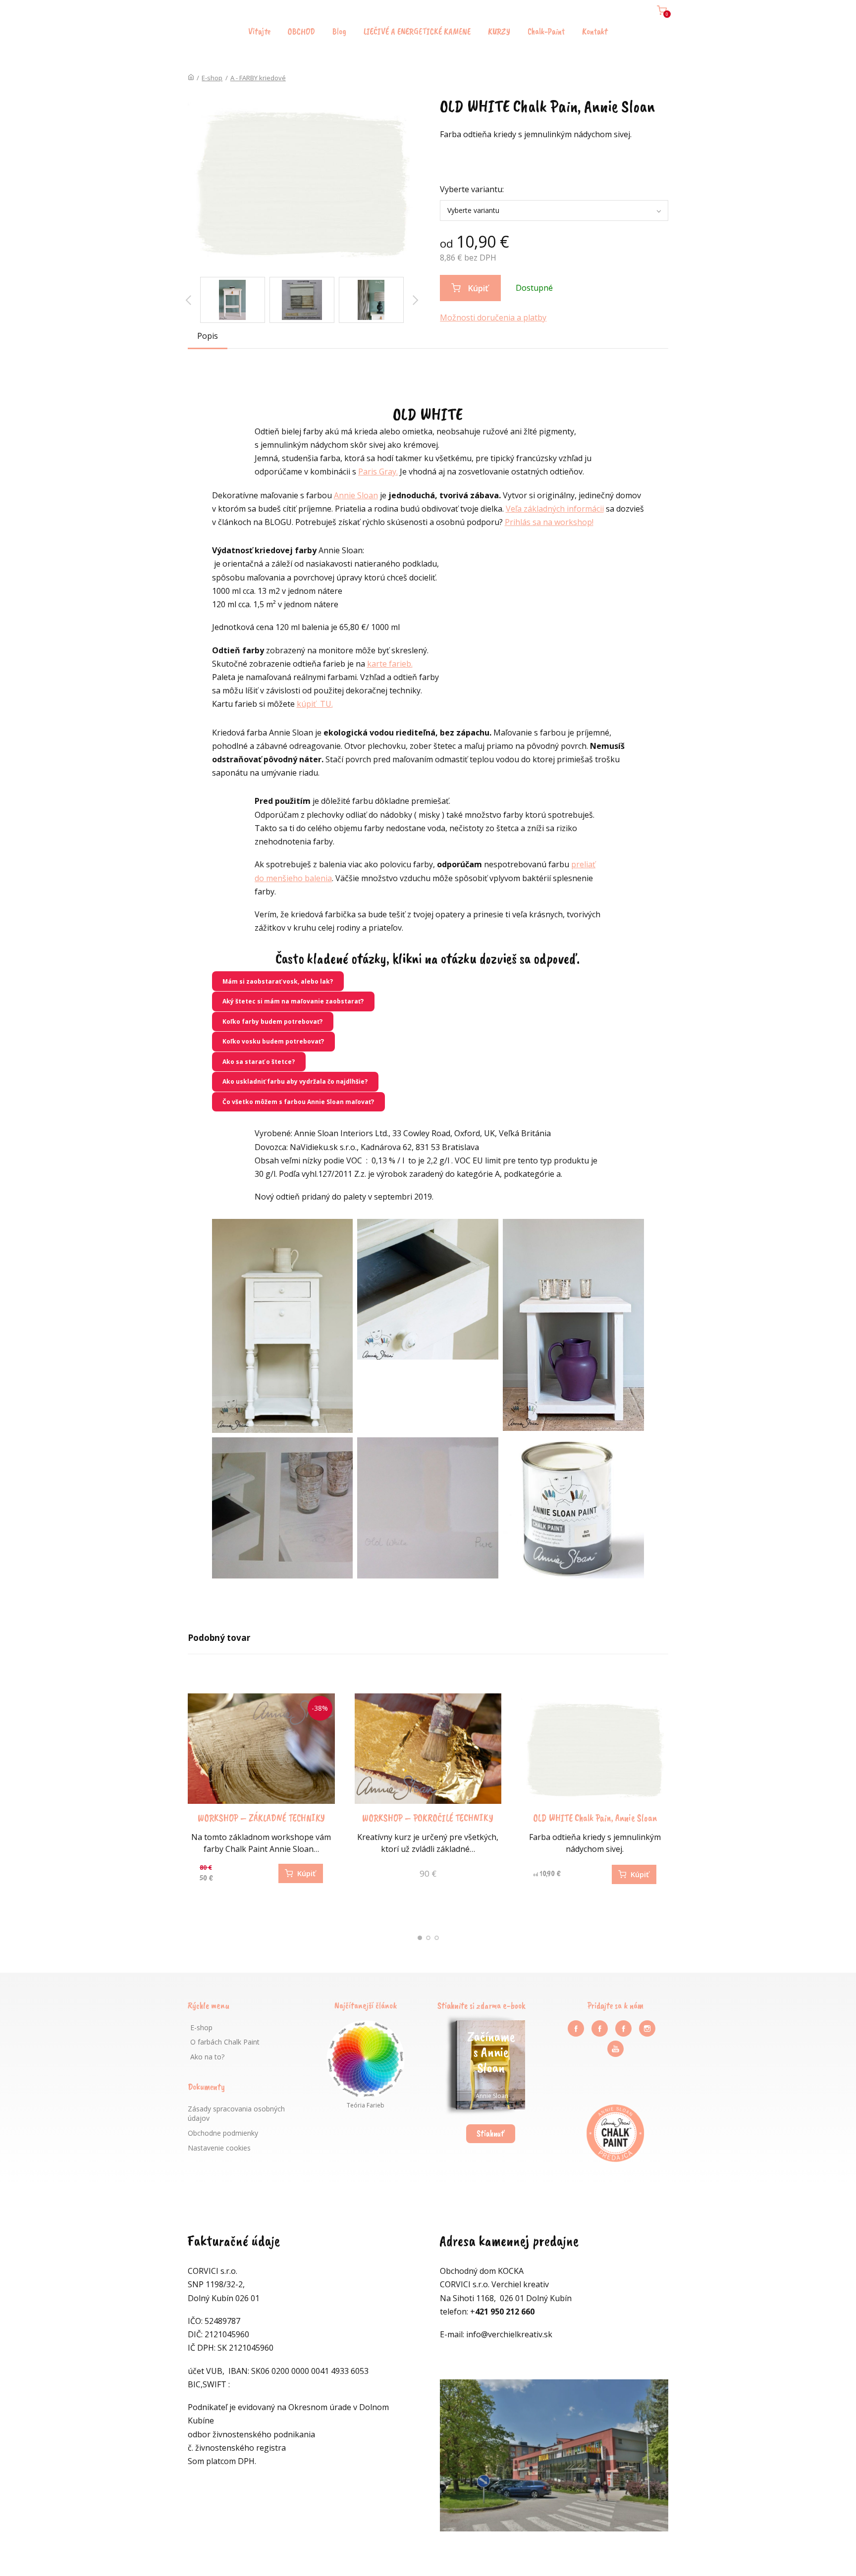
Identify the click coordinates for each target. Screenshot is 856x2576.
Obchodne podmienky (223, 2133)
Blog (339, 31)
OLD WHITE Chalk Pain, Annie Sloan (595, 1818)
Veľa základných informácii (555, 509)
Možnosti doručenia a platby (493, 317)
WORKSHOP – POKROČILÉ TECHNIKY (428, 1818)
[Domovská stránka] (191, 78)
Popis (208, 336)
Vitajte (259, 31)
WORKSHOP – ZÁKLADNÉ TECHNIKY (261, 1818)
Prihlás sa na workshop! (549, 522)
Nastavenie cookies (219, 2148)
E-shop (212, 78)
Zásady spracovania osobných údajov (236, 2114)
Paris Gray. (378, 472)
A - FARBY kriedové (258, 78)
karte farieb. (390, 664)
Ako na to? (207, 2057)
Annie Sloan (356, 495)
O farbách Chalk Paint (225, 2042)
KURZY (499, 31)
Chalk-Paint (546, 31)
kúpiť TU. (315, 704)
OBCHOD (301, 31)
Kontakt (595, 31)
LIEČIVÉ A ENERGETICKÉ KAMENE (417, 31)
